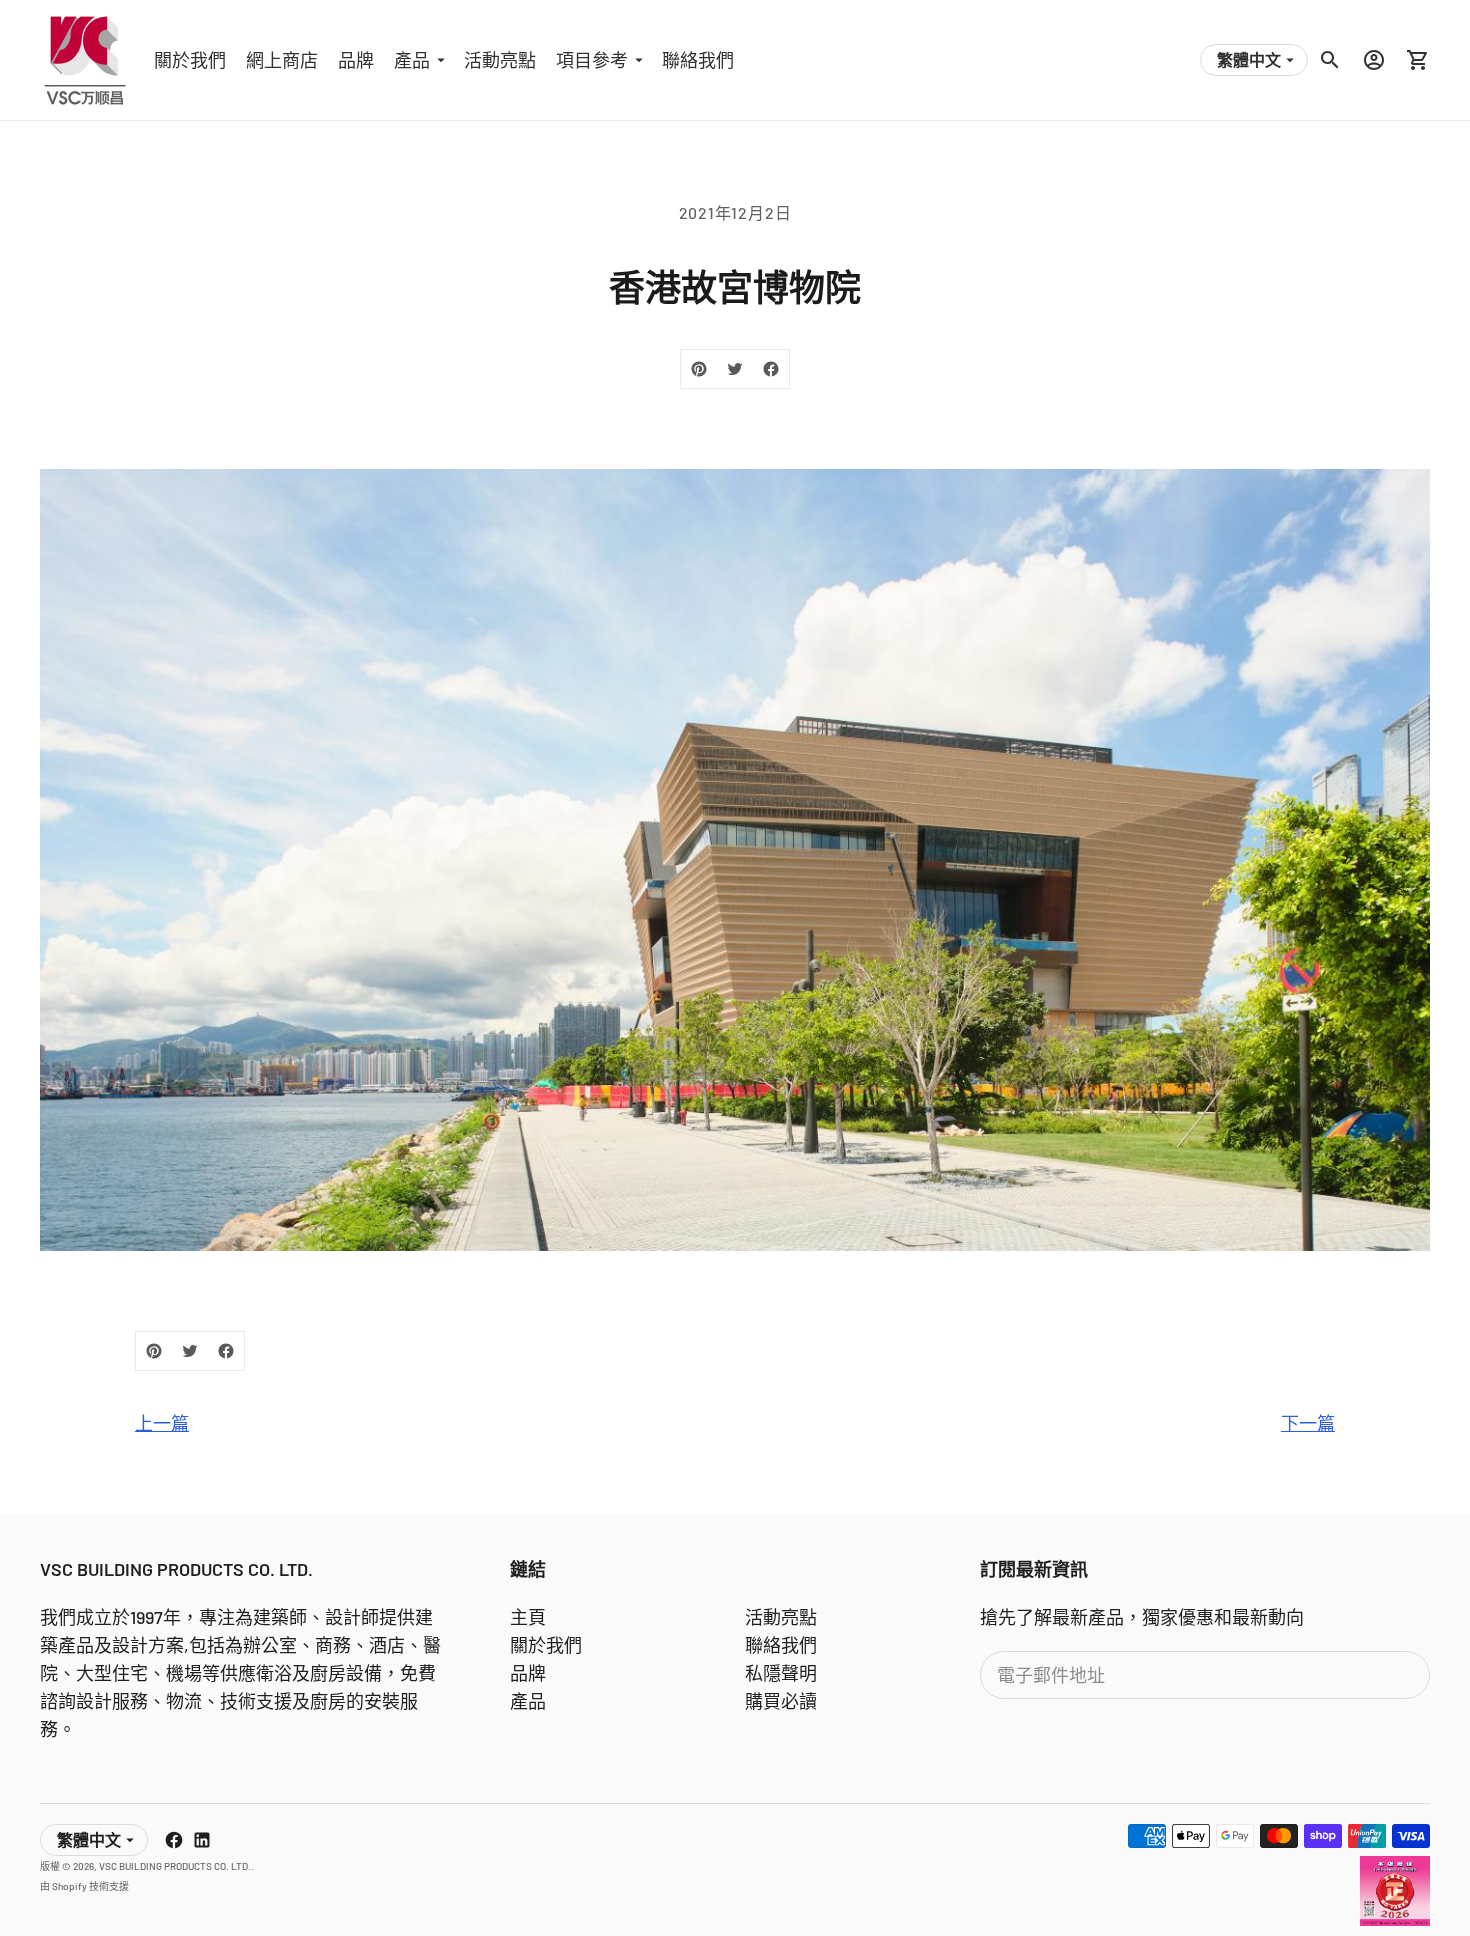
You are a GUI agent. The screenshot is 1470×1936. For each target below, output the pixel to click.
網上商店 (282, 60)
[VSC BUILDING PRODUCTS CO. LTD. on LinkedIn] (202, 1840)
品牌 (356, 60)
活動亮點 (500, 60)
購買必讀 (781, 1701)
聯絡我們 (698, 60)
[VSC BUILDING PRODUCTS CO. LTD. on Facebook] (174, 1840)
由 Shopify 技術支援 (84, 1886)
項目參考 (592, 60)
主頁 (528, 1617)
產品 (412, 60)
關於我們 (190, 60)
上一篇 (162, 1423)
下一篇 (1308, 1423)
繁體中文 (1249, 59)
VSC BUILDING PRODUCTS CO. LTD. (175, 1866)
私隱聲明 (781, 1673)
